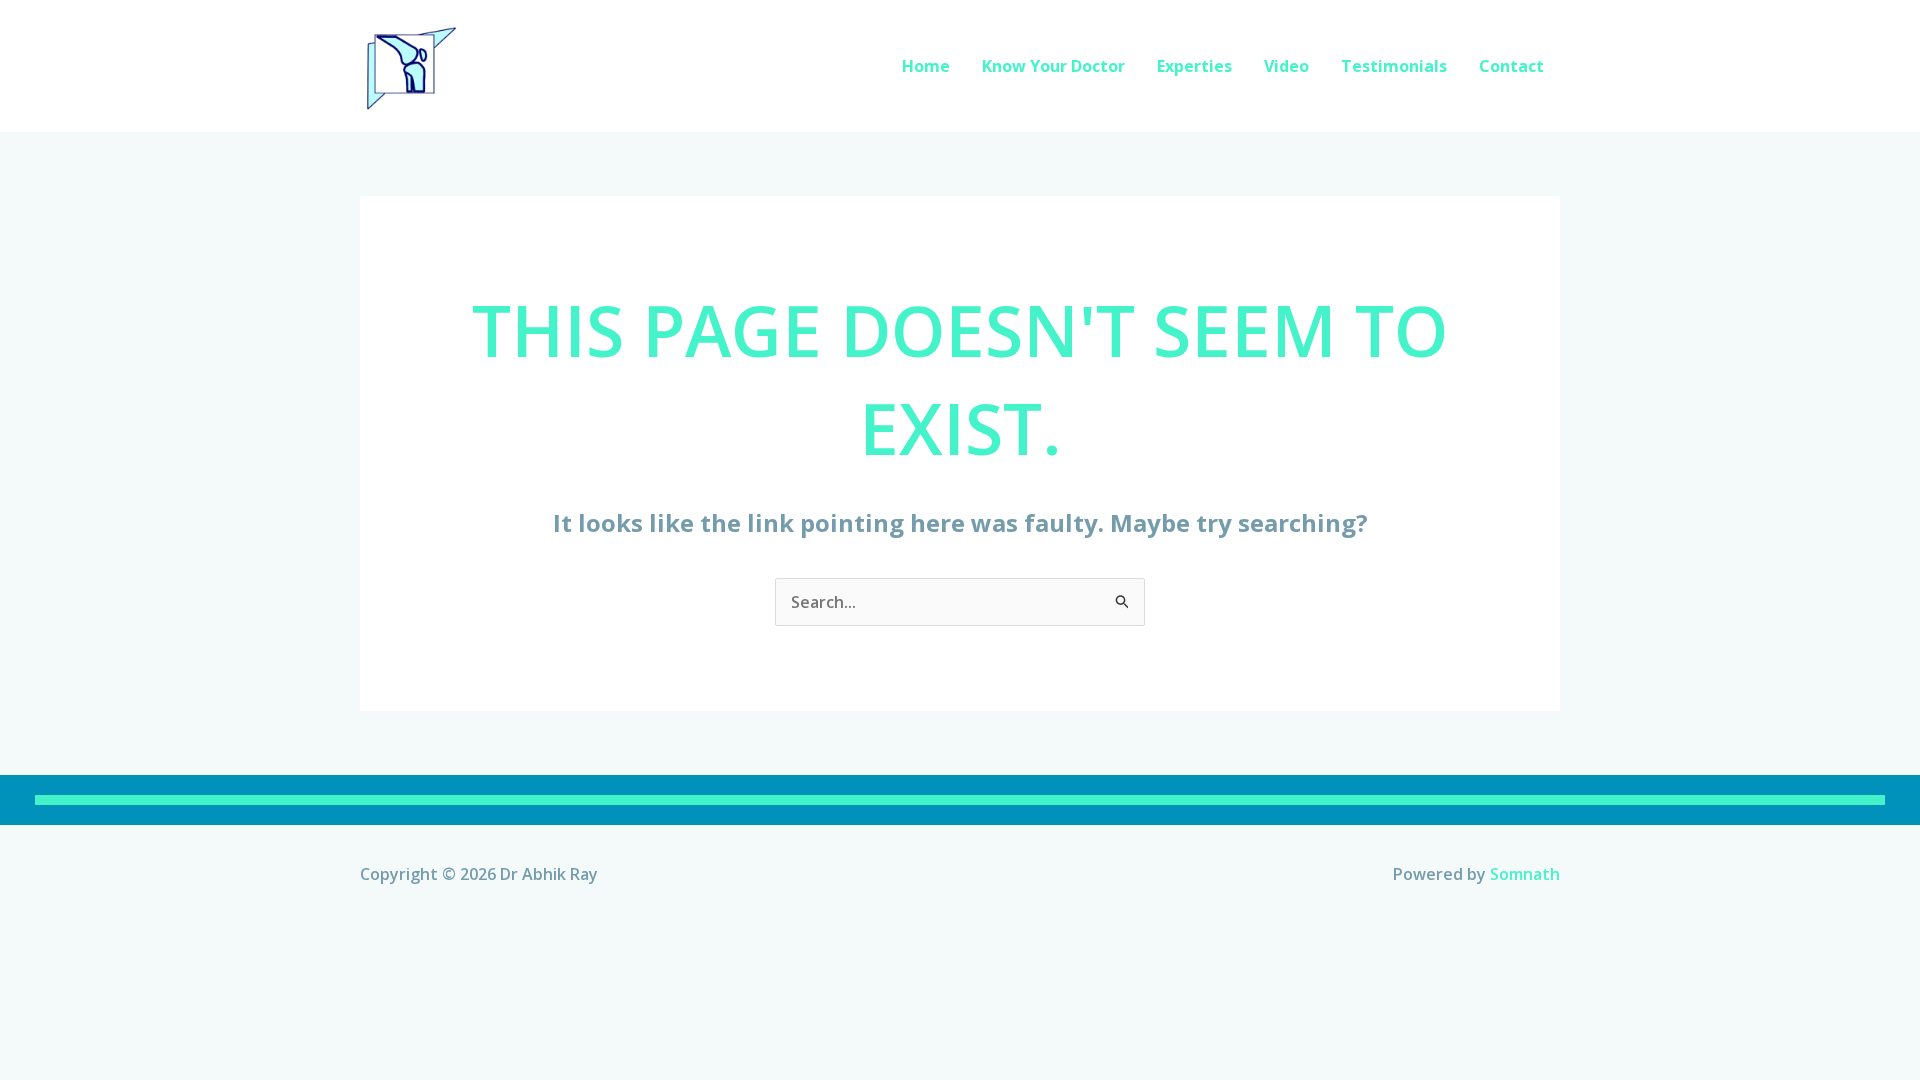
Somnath (1525, 874)
